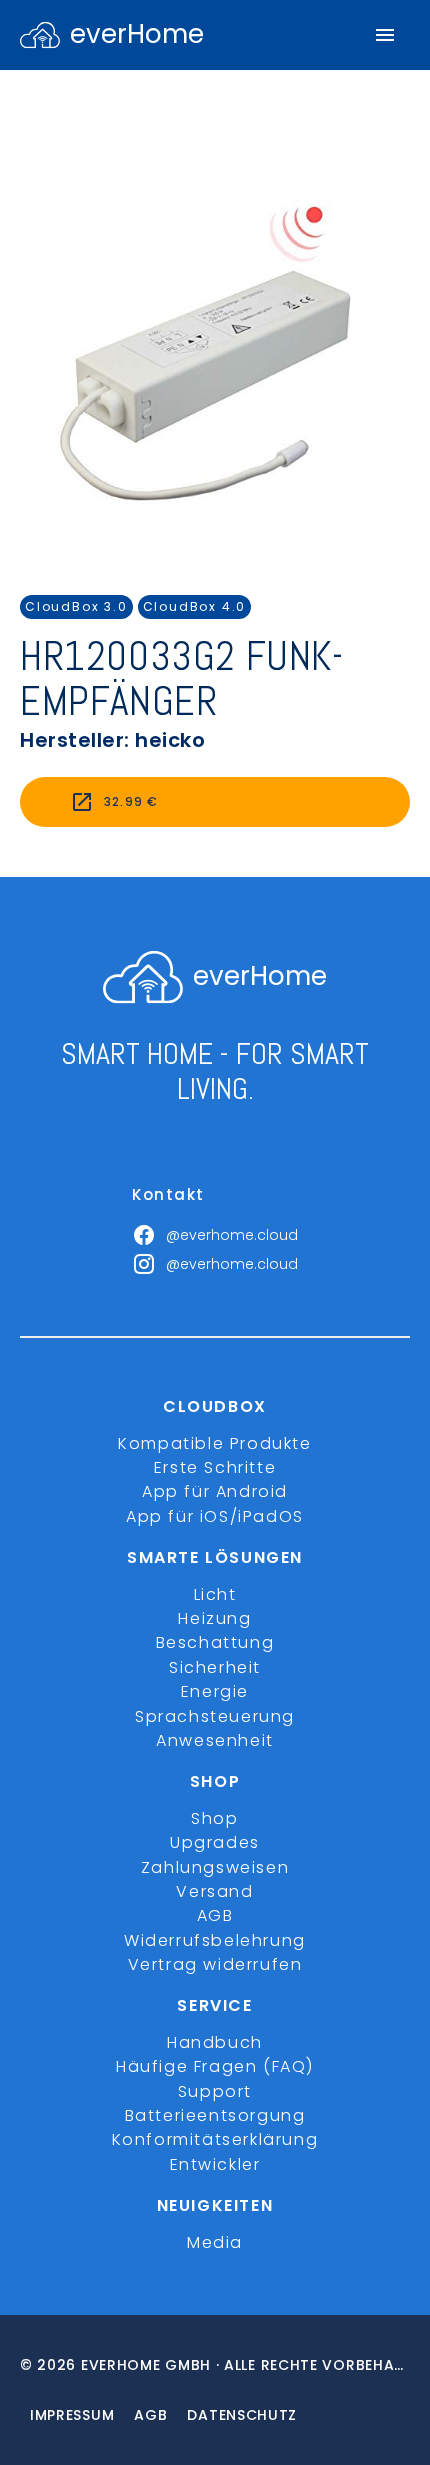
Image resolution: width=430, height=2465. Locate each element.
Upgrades (215, 1842)
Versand (214, 1891)
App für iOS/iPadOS (215, 1516)
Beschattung (215, 1642)
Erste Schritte (215, 1467)
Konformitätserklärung (215, 2139)
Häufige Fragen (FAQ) (215, 2066)
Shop (214, 1818)
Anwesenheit (215, 1740)
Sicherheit (215, 1667)
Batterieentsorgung (215, 2115)
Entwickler (215, 2164)
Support (215, 2091)
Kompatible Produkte (214, 1443)
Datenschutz (242, 2415)
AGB (215, 1915)
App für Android (215, 1491)
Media (215, 2242)
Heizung (214, 1618)
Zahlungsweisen (215, 1867)
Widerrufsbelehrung (215, 1940)
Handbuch (215, 2042)
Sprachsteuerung (215, 1716)
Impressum (72, 2415)
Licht (215, 1594)
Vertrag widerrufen (215, 1964)
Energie (215, 1691)
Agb (150, 2415)
